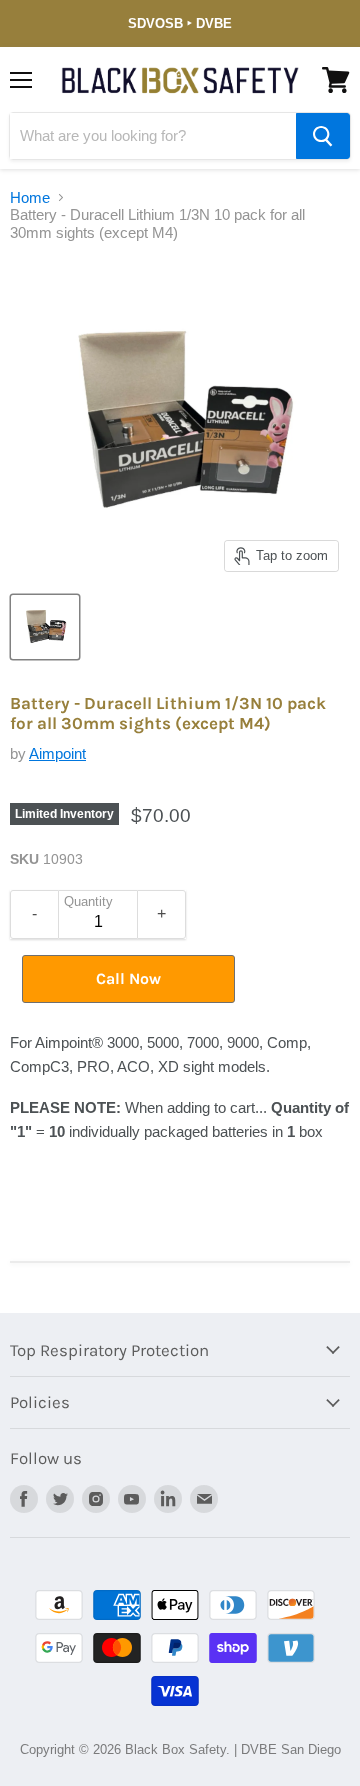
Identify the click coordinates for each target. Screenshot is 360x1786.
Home (30, 197)
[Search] (323, 136)
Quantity (88, 902)
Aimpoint (57, 753)
